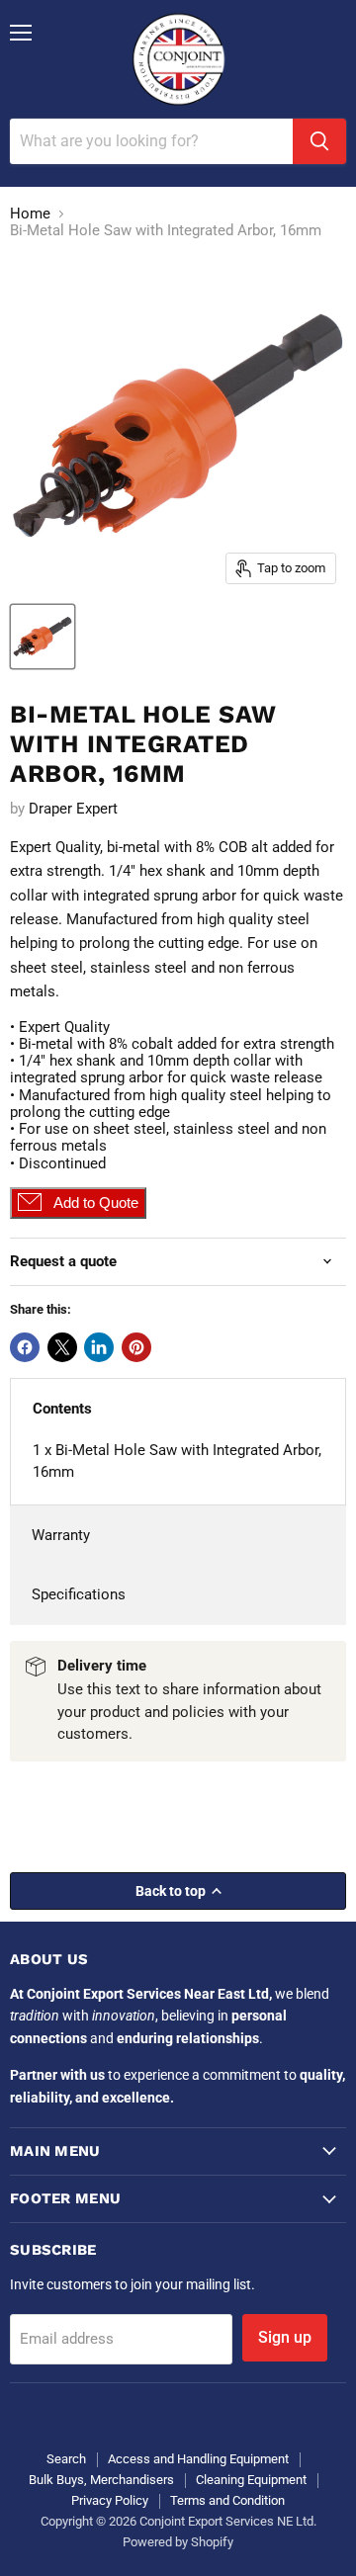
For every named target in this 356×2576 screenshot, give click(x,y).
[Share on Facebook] (25, 1347)
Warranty (61, 1535)
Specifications (79, 1594)
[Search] (319, 141)
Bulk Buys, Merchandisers (101, 2480)
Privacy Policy (110, 2500)
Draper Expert (73, 809)
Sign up (285, 2337)
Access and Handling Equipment (198, 2459)
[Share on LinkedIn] (99, 1347)
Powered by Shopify (178, 2542)
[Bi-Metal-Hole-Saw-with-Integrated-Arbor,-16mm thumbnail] (43, 637)
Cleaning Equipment (251, 2480)
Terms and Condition (227, 2500)
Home (30, 214)
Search (66, 2459)
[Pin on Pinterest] (136, 1347)
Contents (62, 1409)
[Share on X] (62, 1347)
